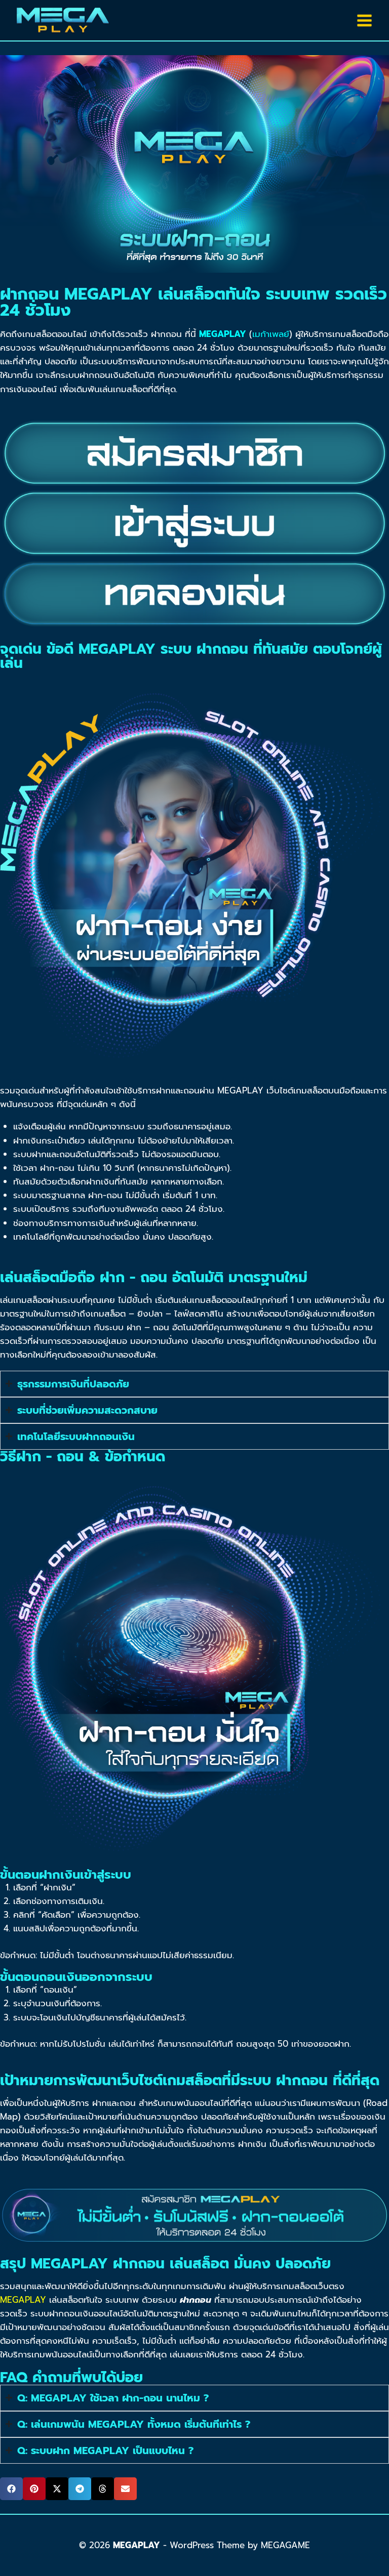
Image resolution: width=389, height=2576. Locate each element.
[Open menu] (364, 20)
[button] (11, 2489)
